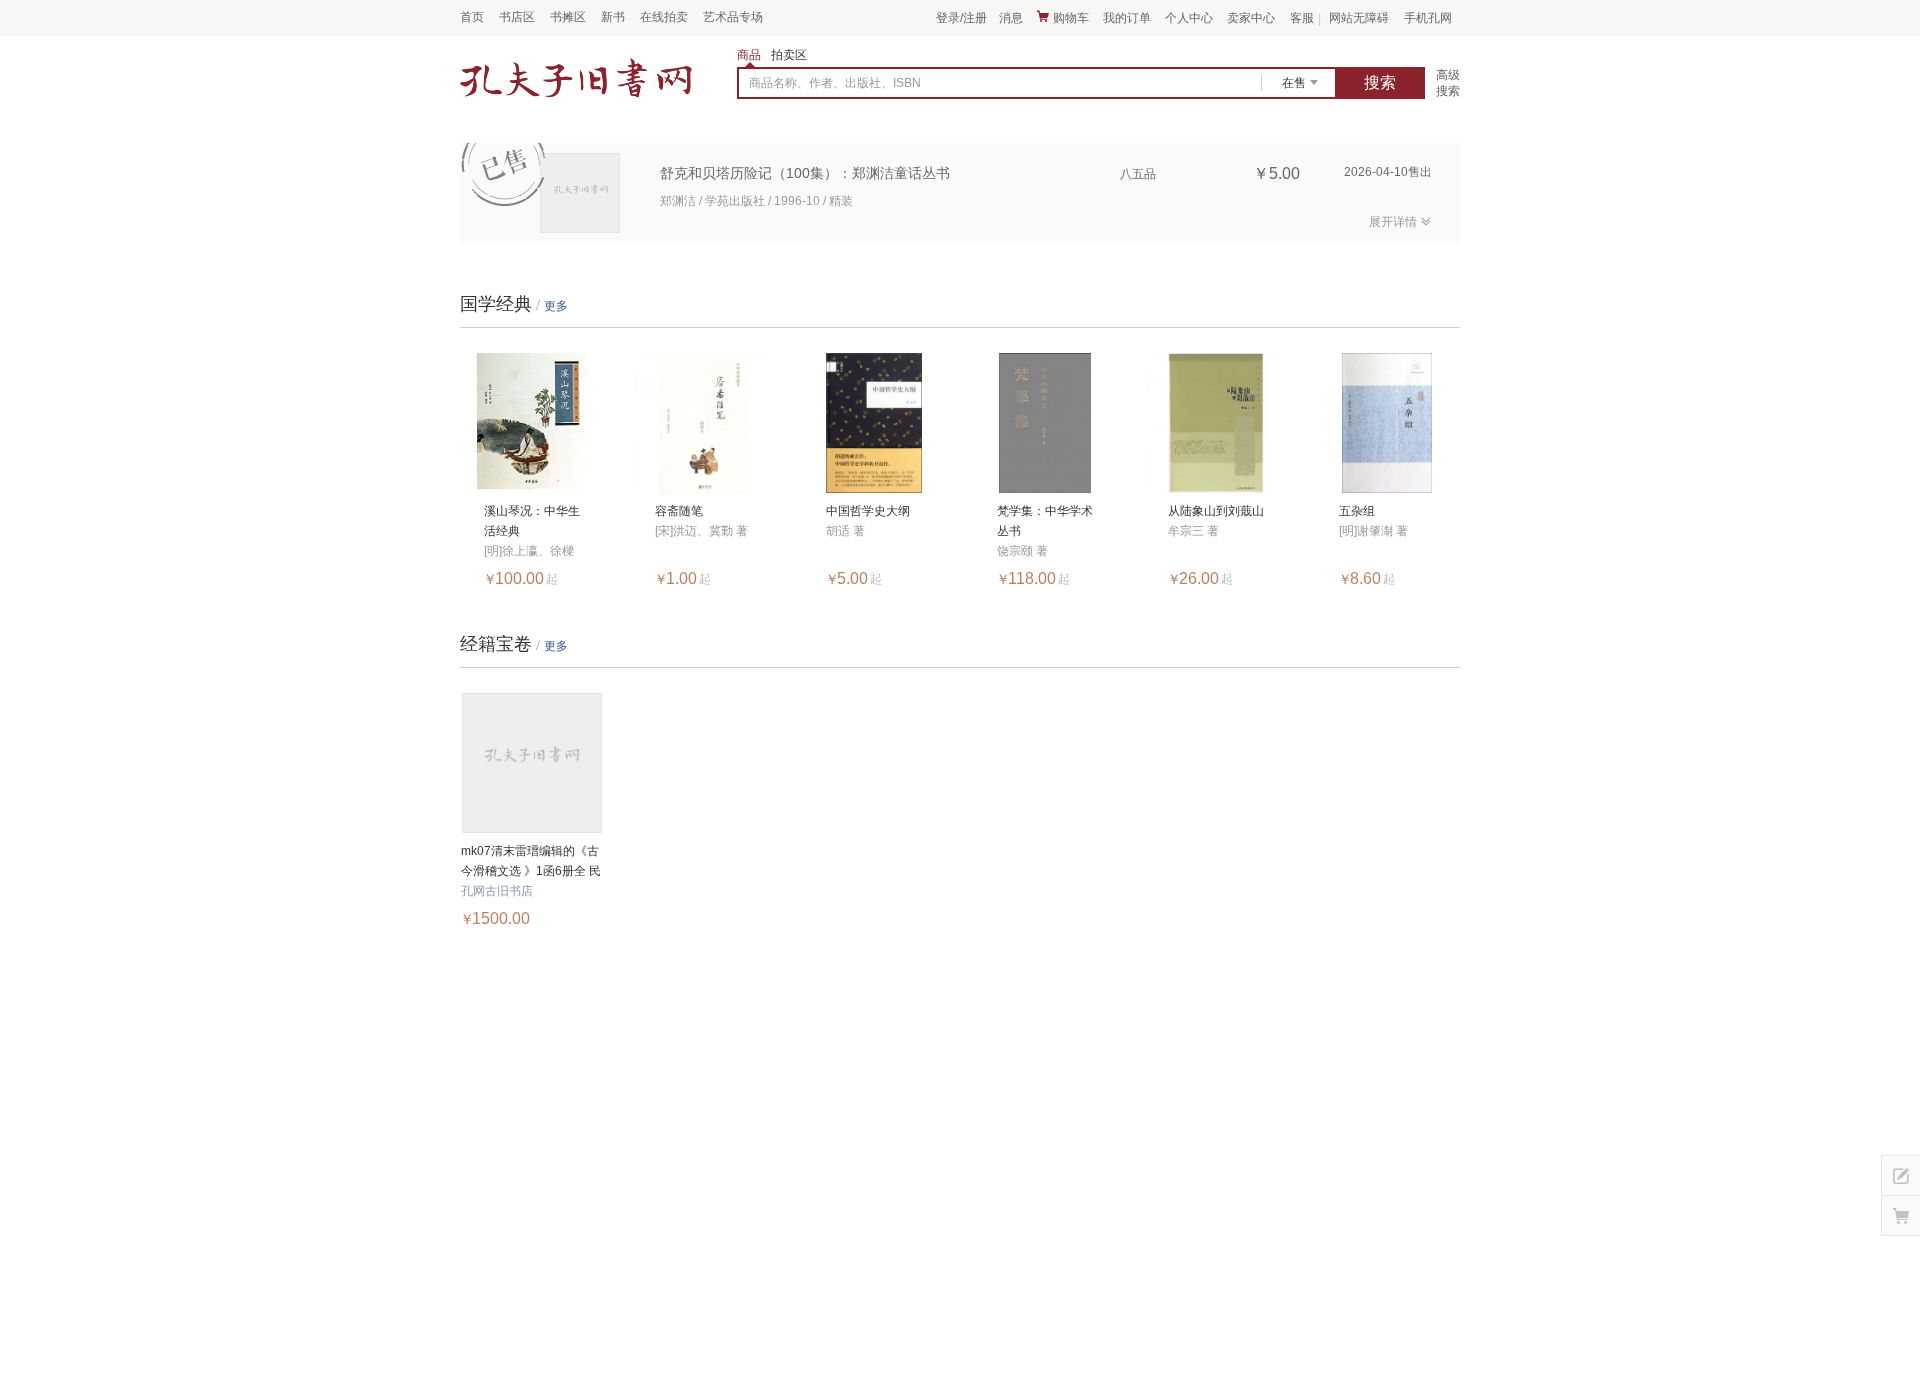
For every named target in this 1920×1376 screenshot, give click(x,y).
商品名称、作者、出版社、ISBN (835, 83)
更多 (556, 306)
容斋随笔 (679, 511)
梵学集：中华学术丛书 (1045, 521)
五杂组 (1357, 511)
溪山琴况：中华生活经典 (532, 521)
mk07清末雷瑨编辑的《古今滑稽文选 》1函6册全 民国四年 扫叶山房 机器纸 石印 (531, 862)
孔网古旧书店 (497, 891)
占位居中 (576, 79)
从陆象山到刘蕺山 (1216, 511)
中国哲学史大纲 (868, 511)
